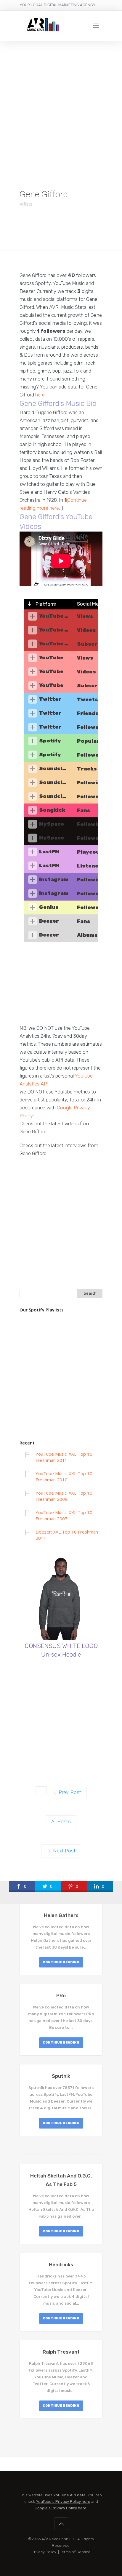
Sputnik (61, 2076)
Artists (26, 204)
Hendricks (61, 2265)
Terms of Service (75, 2552)
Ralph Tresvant (61, 2352)
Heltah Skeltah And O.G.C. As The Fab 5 (61, 2180)
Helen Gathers (61, 1915)
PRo (61, 1995)
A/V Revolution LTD (58, 2539)
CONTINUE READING (61, 1962)
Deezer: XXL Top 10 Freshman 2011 (67, 1535)
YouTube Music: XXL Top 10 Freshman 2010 (64, 1476)
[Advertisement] (61, 104)
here (40, 395)
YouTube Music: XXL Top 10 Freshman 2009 (64, 1496)
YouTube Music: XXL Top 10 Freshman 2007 (64, 1515)
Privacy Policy (44, 2552)
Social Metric (92, 604)
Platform (45, 604)
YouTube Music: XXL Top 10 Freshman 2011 (64, 1457)
